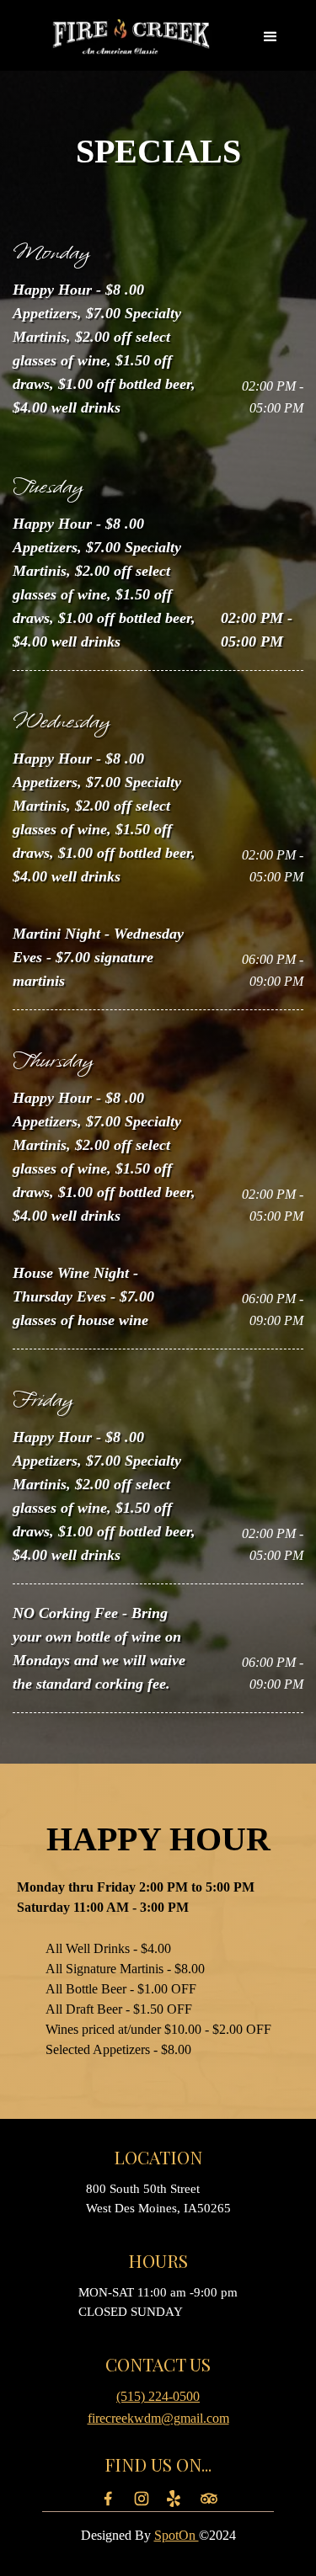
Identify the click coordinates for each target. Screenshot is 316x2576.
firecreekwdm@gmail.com (158, 2418)
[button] (270, 37)
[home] (131, 37)
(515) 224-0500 (158, 2396)
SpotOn (177, 2535)
